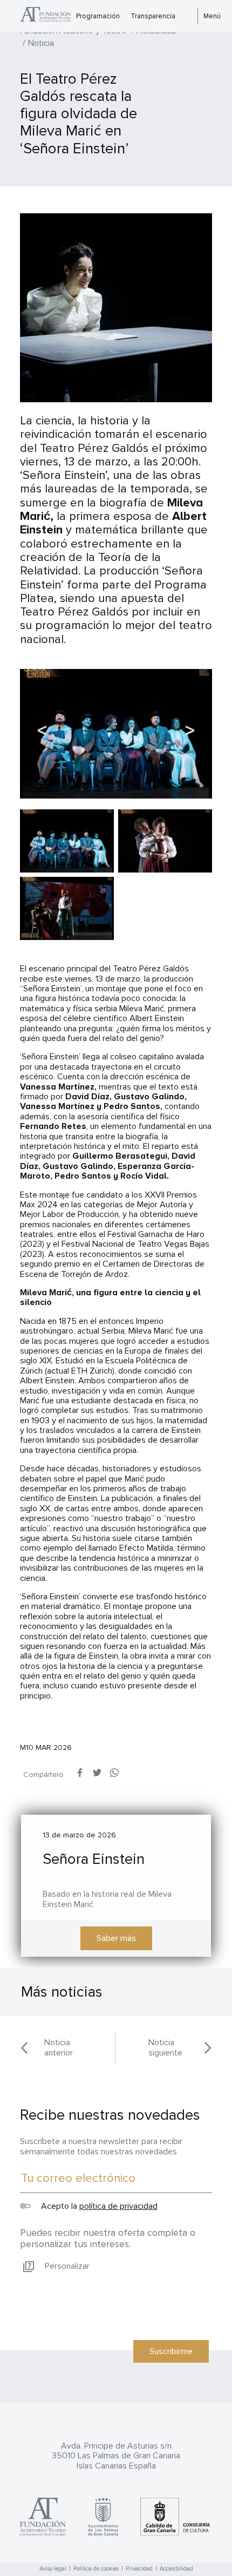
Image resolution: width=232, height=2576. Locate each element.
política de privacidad (118, 2206)
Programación (98, 16)
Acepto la (98, 2206)
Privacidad (139, 2569)
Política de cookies (96, 2569)
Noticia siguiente (165, 2048)
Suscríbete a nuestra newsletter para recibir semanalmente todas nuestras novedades (101, 2146)
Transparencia (153, 16)
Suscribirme (171, 2351)
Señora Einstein (94, 1859)
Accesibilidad (176, 2569)
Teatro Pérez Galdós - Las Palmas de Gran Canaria (45, 16)
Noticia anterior (59, 2048)
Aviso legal (53, 2569)
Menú (212, 16)
